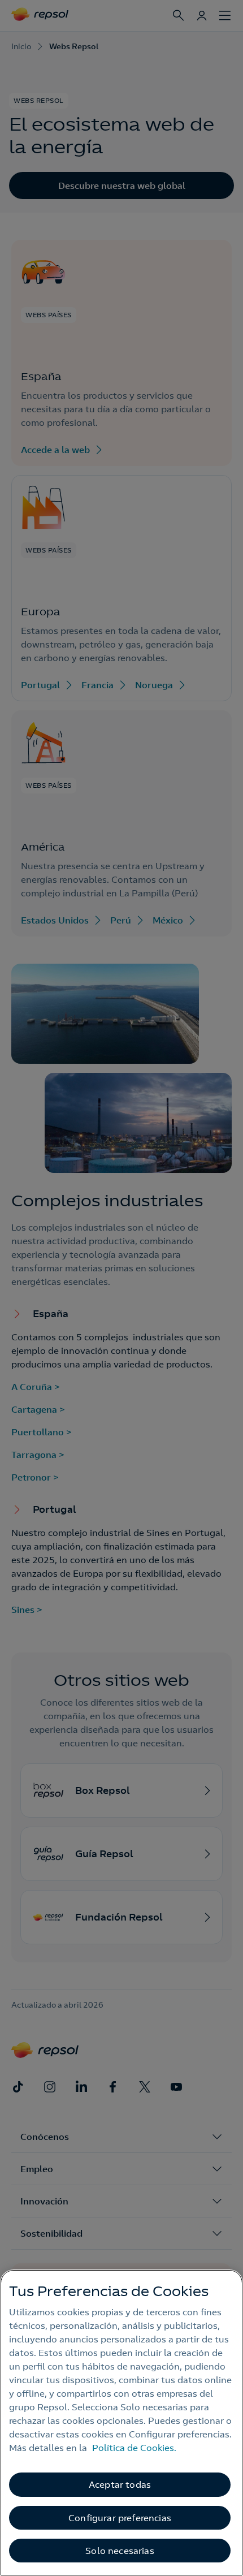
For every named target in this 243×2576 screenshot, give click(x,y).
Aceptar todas (120, 2484)
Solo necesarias (120, 2551)
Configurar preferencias (120, 2518)
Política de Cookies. (134, 2448)
